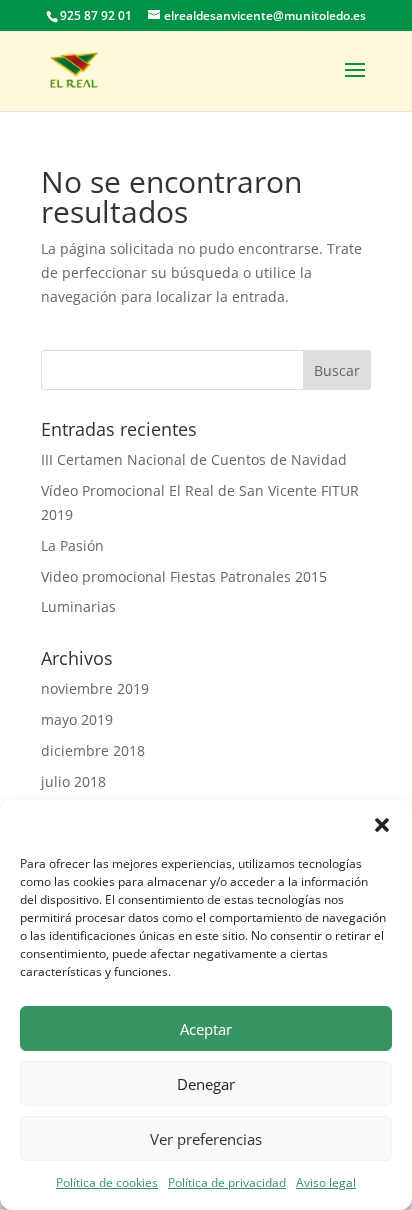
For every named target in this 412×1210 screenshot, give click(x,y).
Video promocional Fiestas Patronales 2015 (184, 576)
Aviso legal (326, 1182)
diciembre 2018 (93, 750)
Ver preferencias (206, 1139)
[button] (382, 825)
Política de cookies (107, 1182)
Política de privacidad (227, 1182)
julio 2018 (73, 781)
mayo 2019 (77, 719)
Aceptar (206, 1029)
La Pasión (72, 545)
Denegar (206, 1084)
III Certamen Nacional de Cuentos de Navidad (194, 459)
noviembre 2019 (95, 688)
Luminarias (78, 606)
